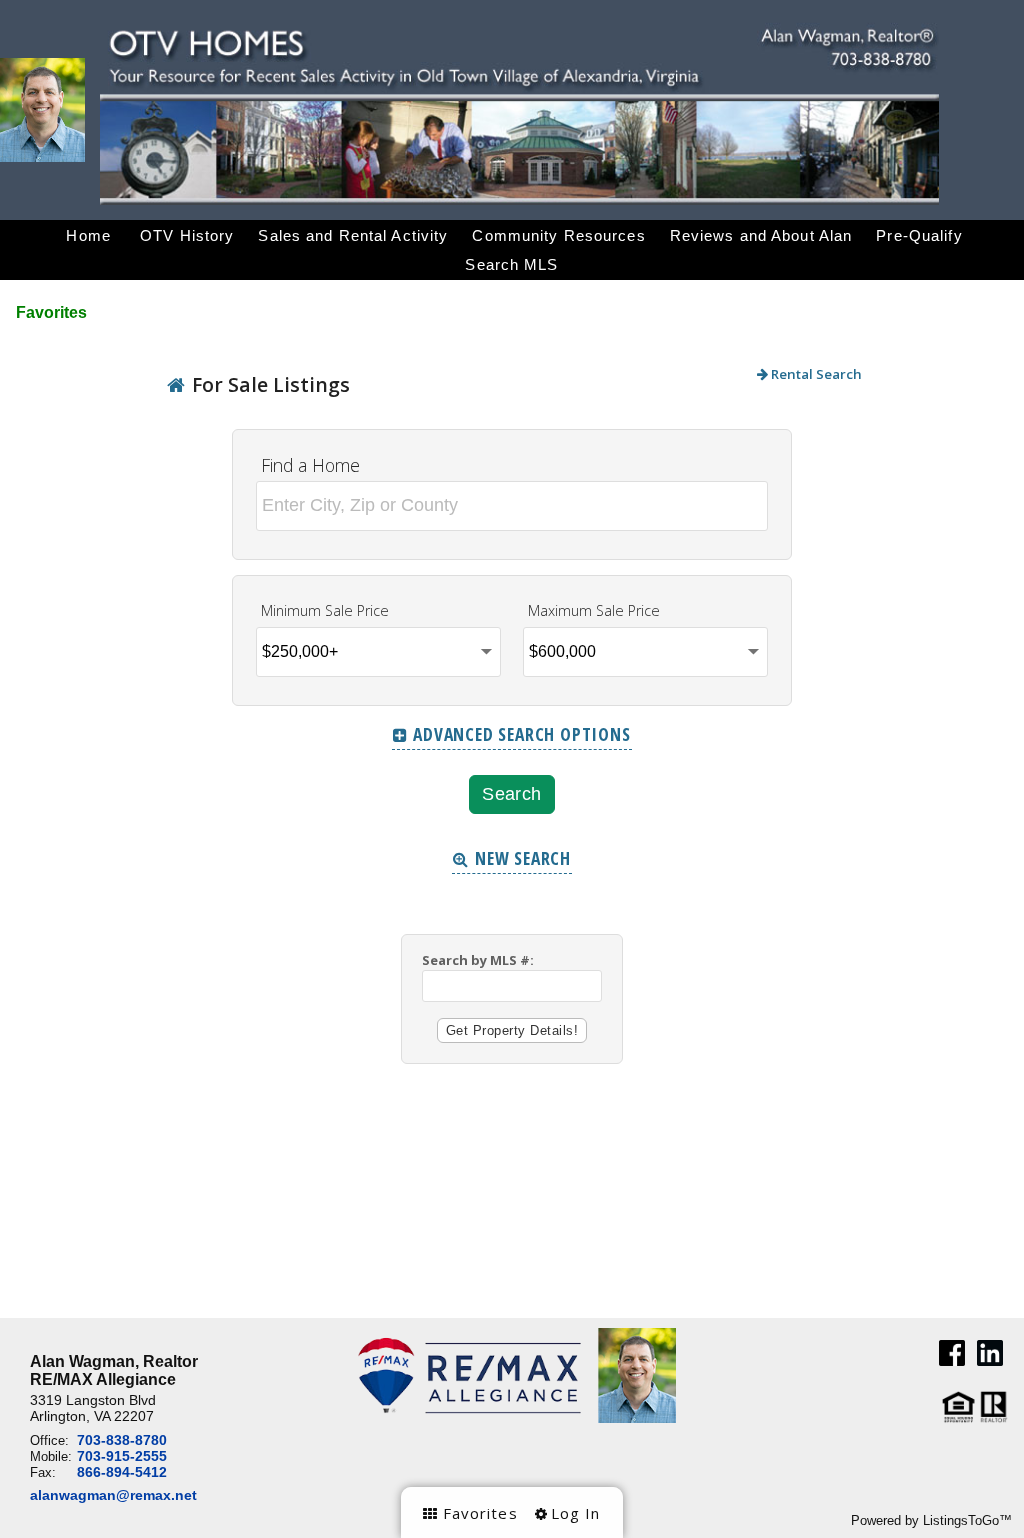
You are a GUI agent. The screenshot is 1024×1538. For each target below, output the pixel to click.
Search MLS (511, 264)
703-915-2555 (122, 1456)
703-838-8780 (122, 1440)
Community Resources (558, 235)
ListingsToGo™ (967, 1520)
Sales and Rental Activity (353, 235)
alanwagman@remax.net (113, 1495)
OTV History (187, 235)
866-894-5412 (122, 1472)
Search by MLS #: (478, 960)
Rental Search (815, 374)
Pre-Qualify (919, 235)
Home (88, 235)
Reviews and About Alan (761, 235)
